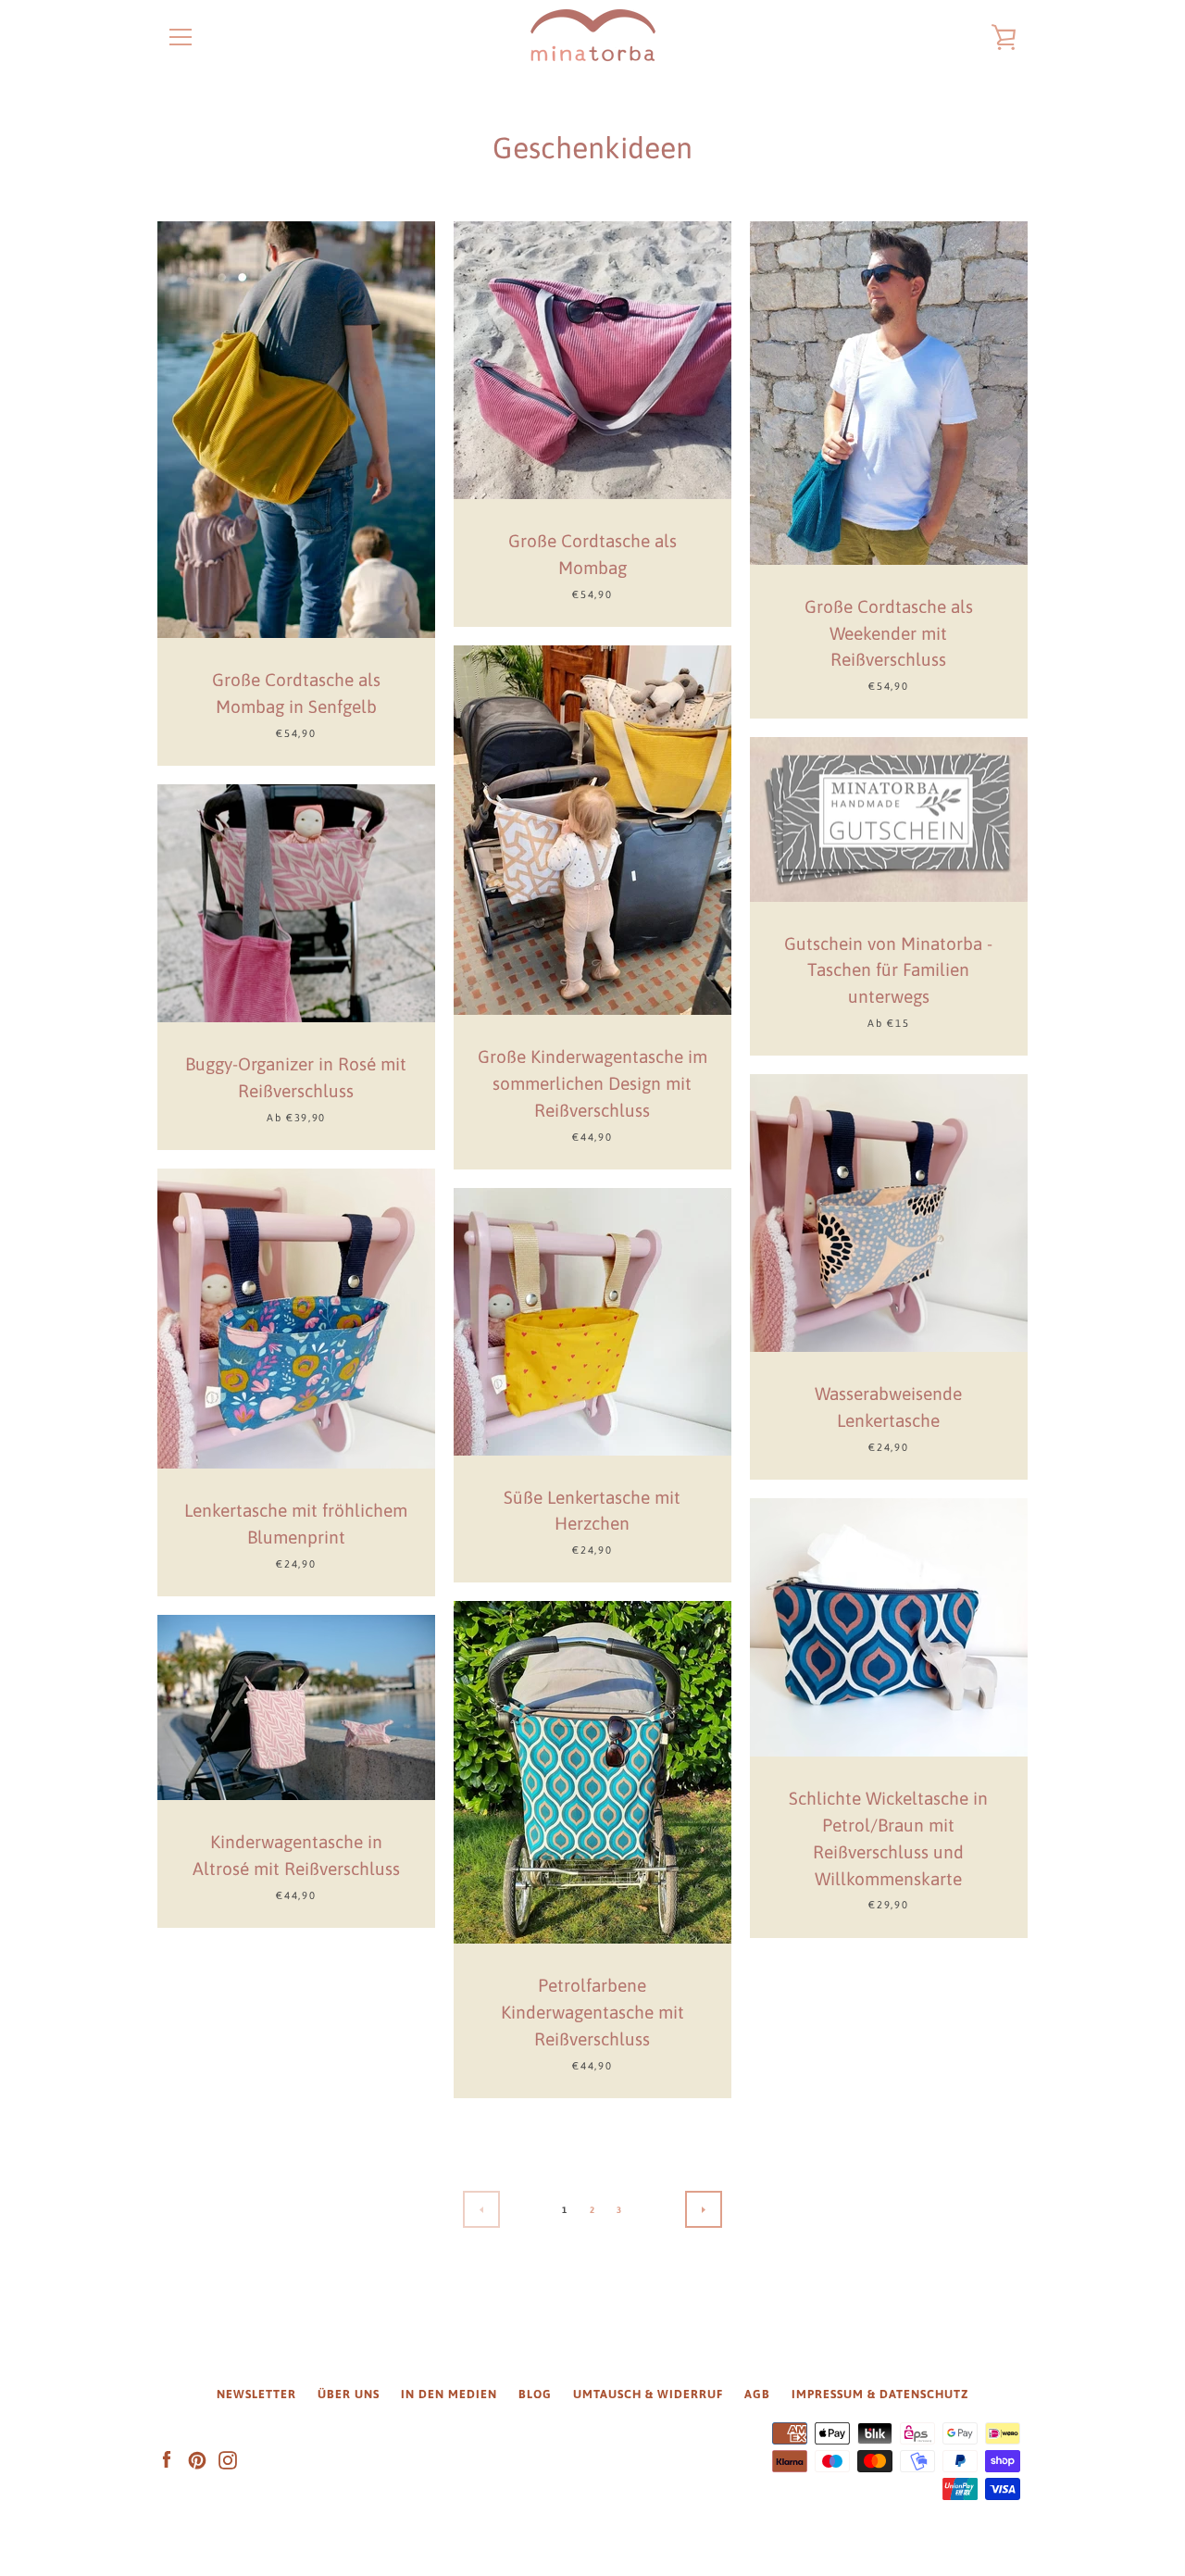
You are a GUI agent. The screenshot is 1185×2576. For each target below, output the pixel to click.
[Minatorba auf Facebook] (167, 2460)
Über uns (349, 2394)
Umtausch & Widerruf (648, 2394)
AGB (757, 2394)
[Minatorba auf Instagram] (228, 2460)
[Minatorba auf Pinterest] (197, 2460)
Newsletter (256, 2394)
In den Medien (449, 2394)
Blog (535, 2394)
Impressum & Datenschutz (880, 2394)
